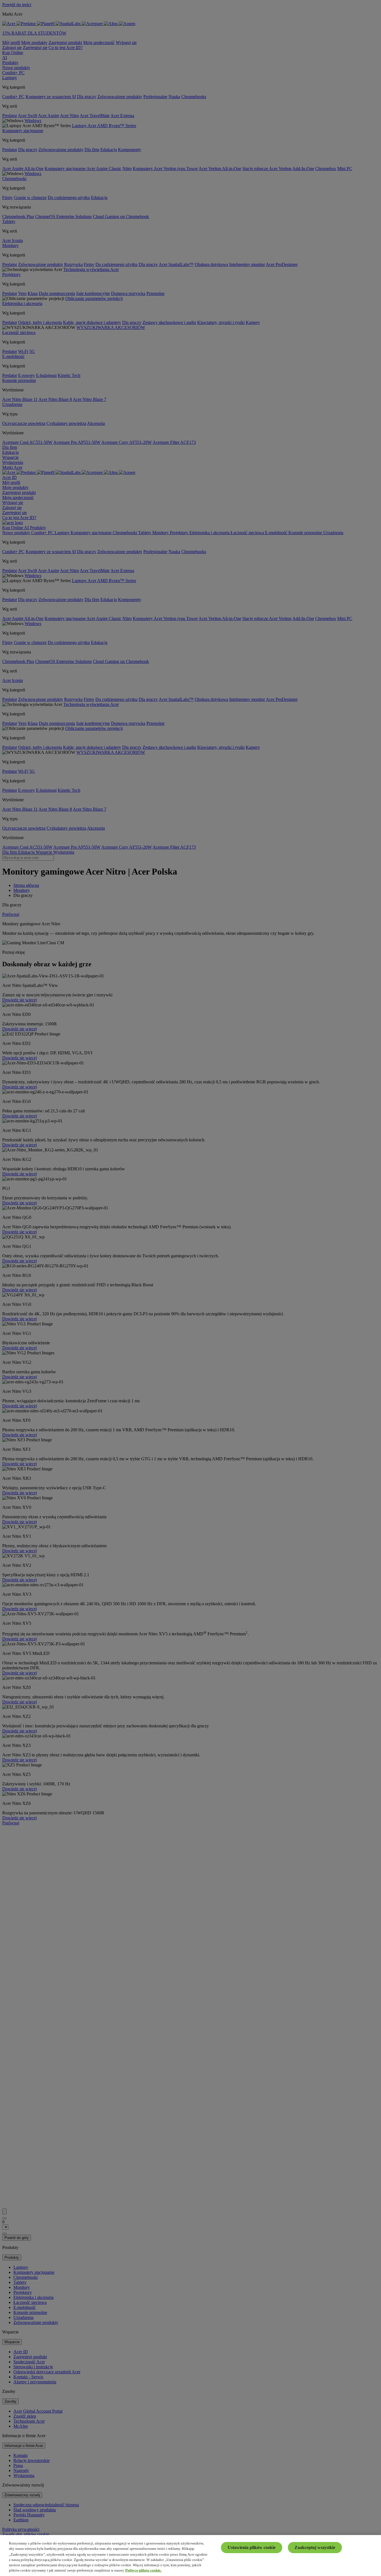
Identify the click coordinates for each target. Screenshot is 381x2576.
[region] (191, 2556)
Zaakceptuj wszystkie (315, 2547)
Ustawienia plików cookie (252, 2547)
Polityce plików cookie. (143, 2570)
